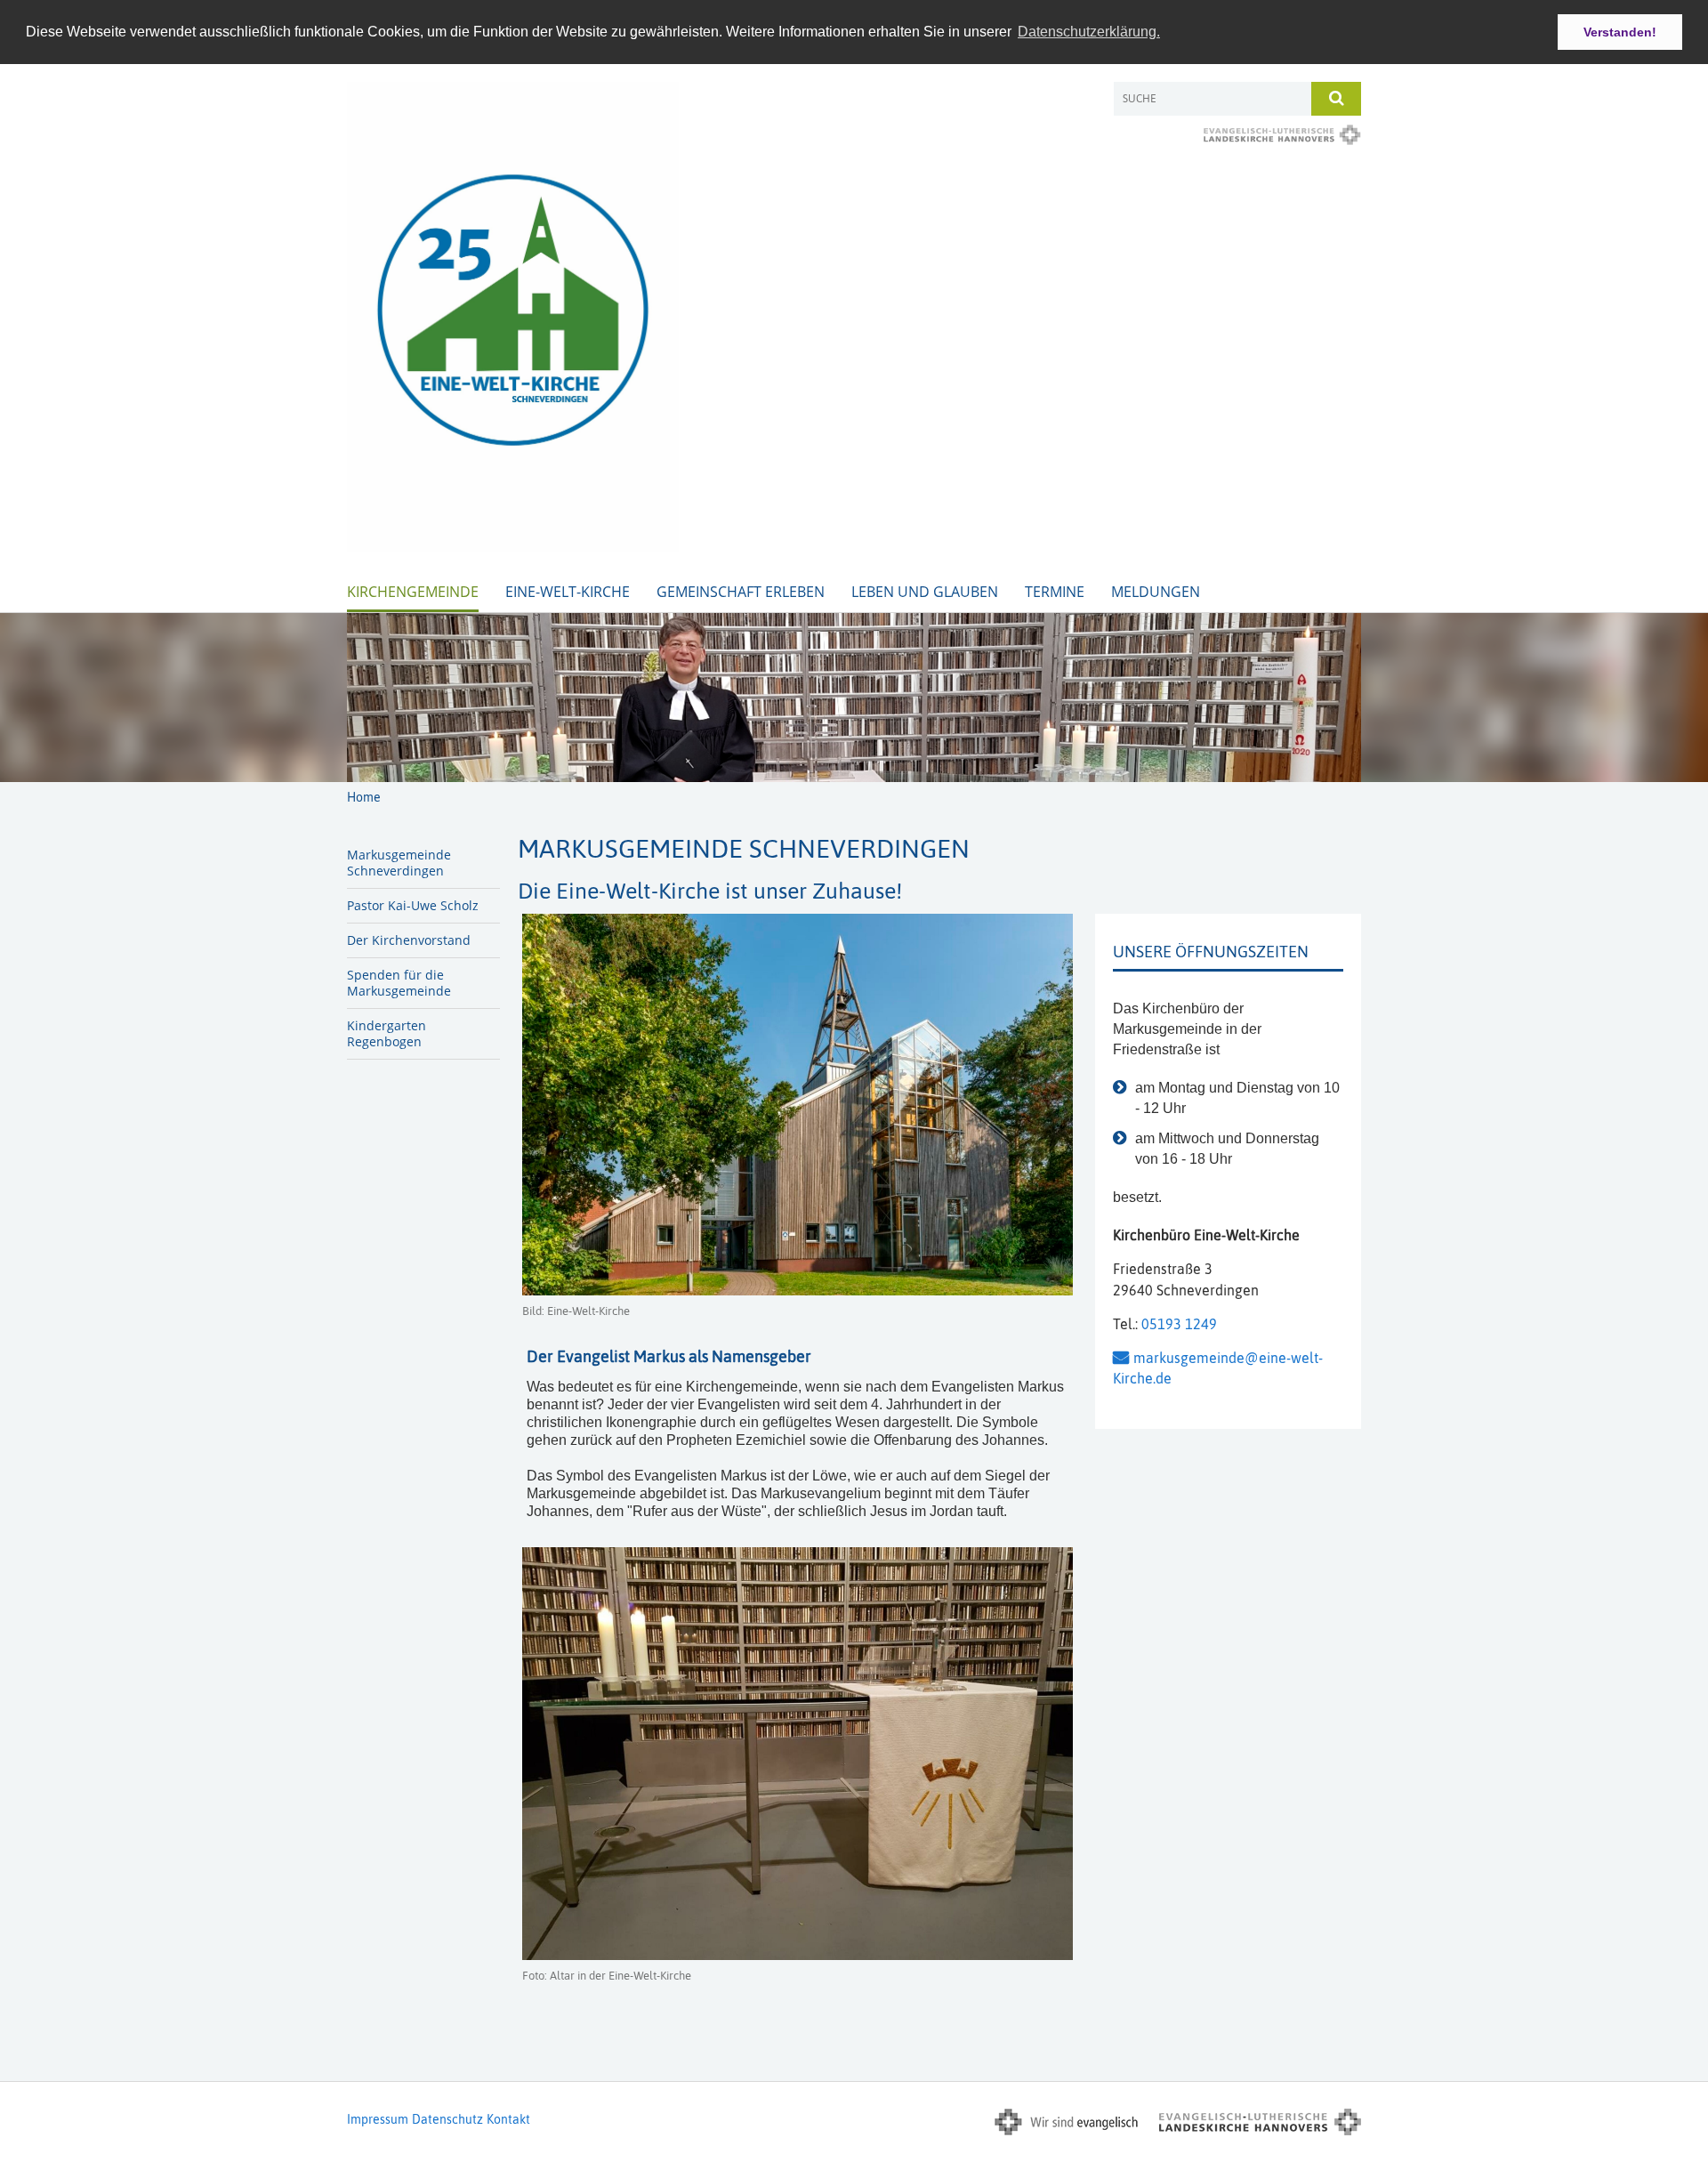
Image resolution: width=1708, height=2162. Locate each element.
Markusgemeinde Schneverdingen (399, 863)
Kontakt (508, 2119)
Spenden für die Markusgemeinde (399, 983)
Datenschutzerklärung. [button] (1089, 32)
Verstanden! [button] (1620, 32)
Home (364, 797)
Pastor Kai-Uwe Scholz (413, 905)
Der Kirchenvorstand (409, 940)
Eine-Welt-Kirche (568, 592)
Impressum (378, 2119)
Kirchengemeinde (413, 592)
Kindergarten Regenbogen (387, 1033)
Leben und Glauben (925, 592)
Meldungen (1156, 592)
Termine (1055, 592)
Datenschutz (447, 2119)
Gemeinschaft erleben (741, 592)
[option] (854, 698)
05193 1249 (1179, 1324)
